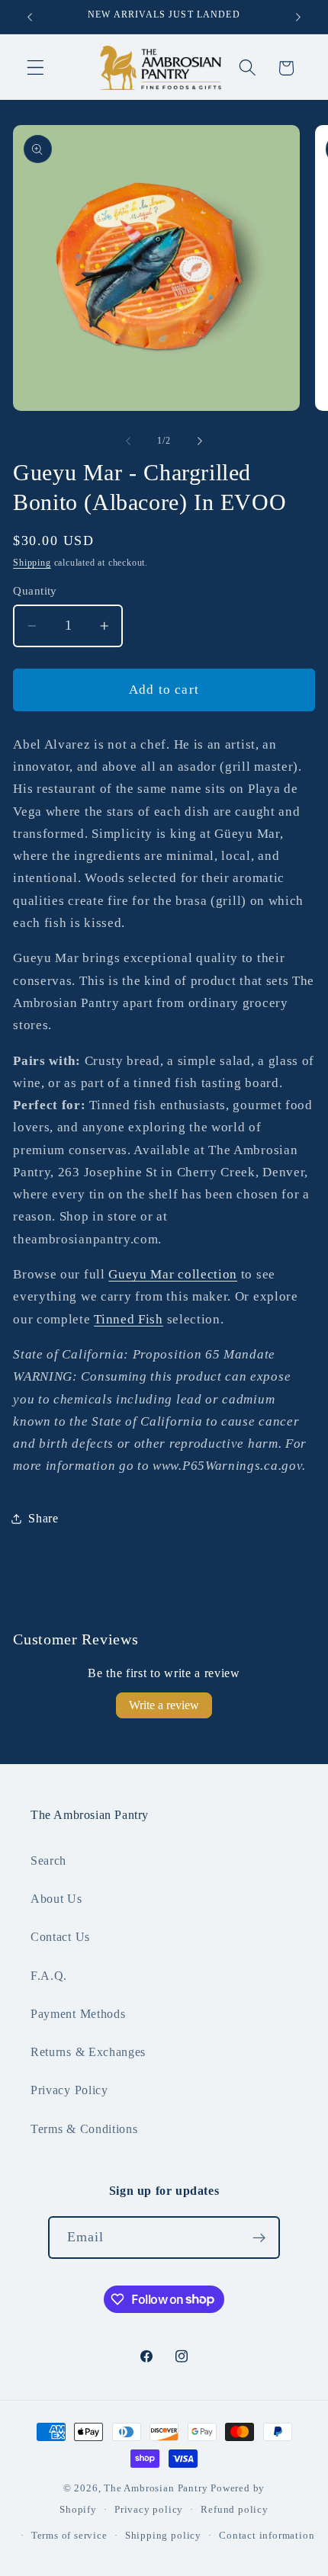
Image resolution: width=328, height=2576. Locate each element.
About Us (56, 1899)
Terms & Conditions (84, 2129)
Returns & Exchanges (88, 2052)
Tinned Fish (129, 1319)
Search (48, 1861)
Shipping (32, 563)
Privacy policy (149, 2510)
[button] (35, 68)
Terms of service (69, 2536)
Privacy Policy (69, 2090)
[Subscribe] (260, 2238)
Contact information (267, 2536)
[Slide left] (128, 441)
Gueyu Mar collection (173, 1274)
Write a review (164, 1705)
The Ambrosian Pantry (156, 2488)
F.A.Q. (49, 1976)
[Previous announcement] (30, 17)
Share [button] (43, 1518)
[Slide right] (200, 441)
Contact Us (60, 1937)
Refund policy (234, 2510)
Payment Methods (78, 2014)
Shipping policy (163, 2536)
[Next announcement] (298, 17)
